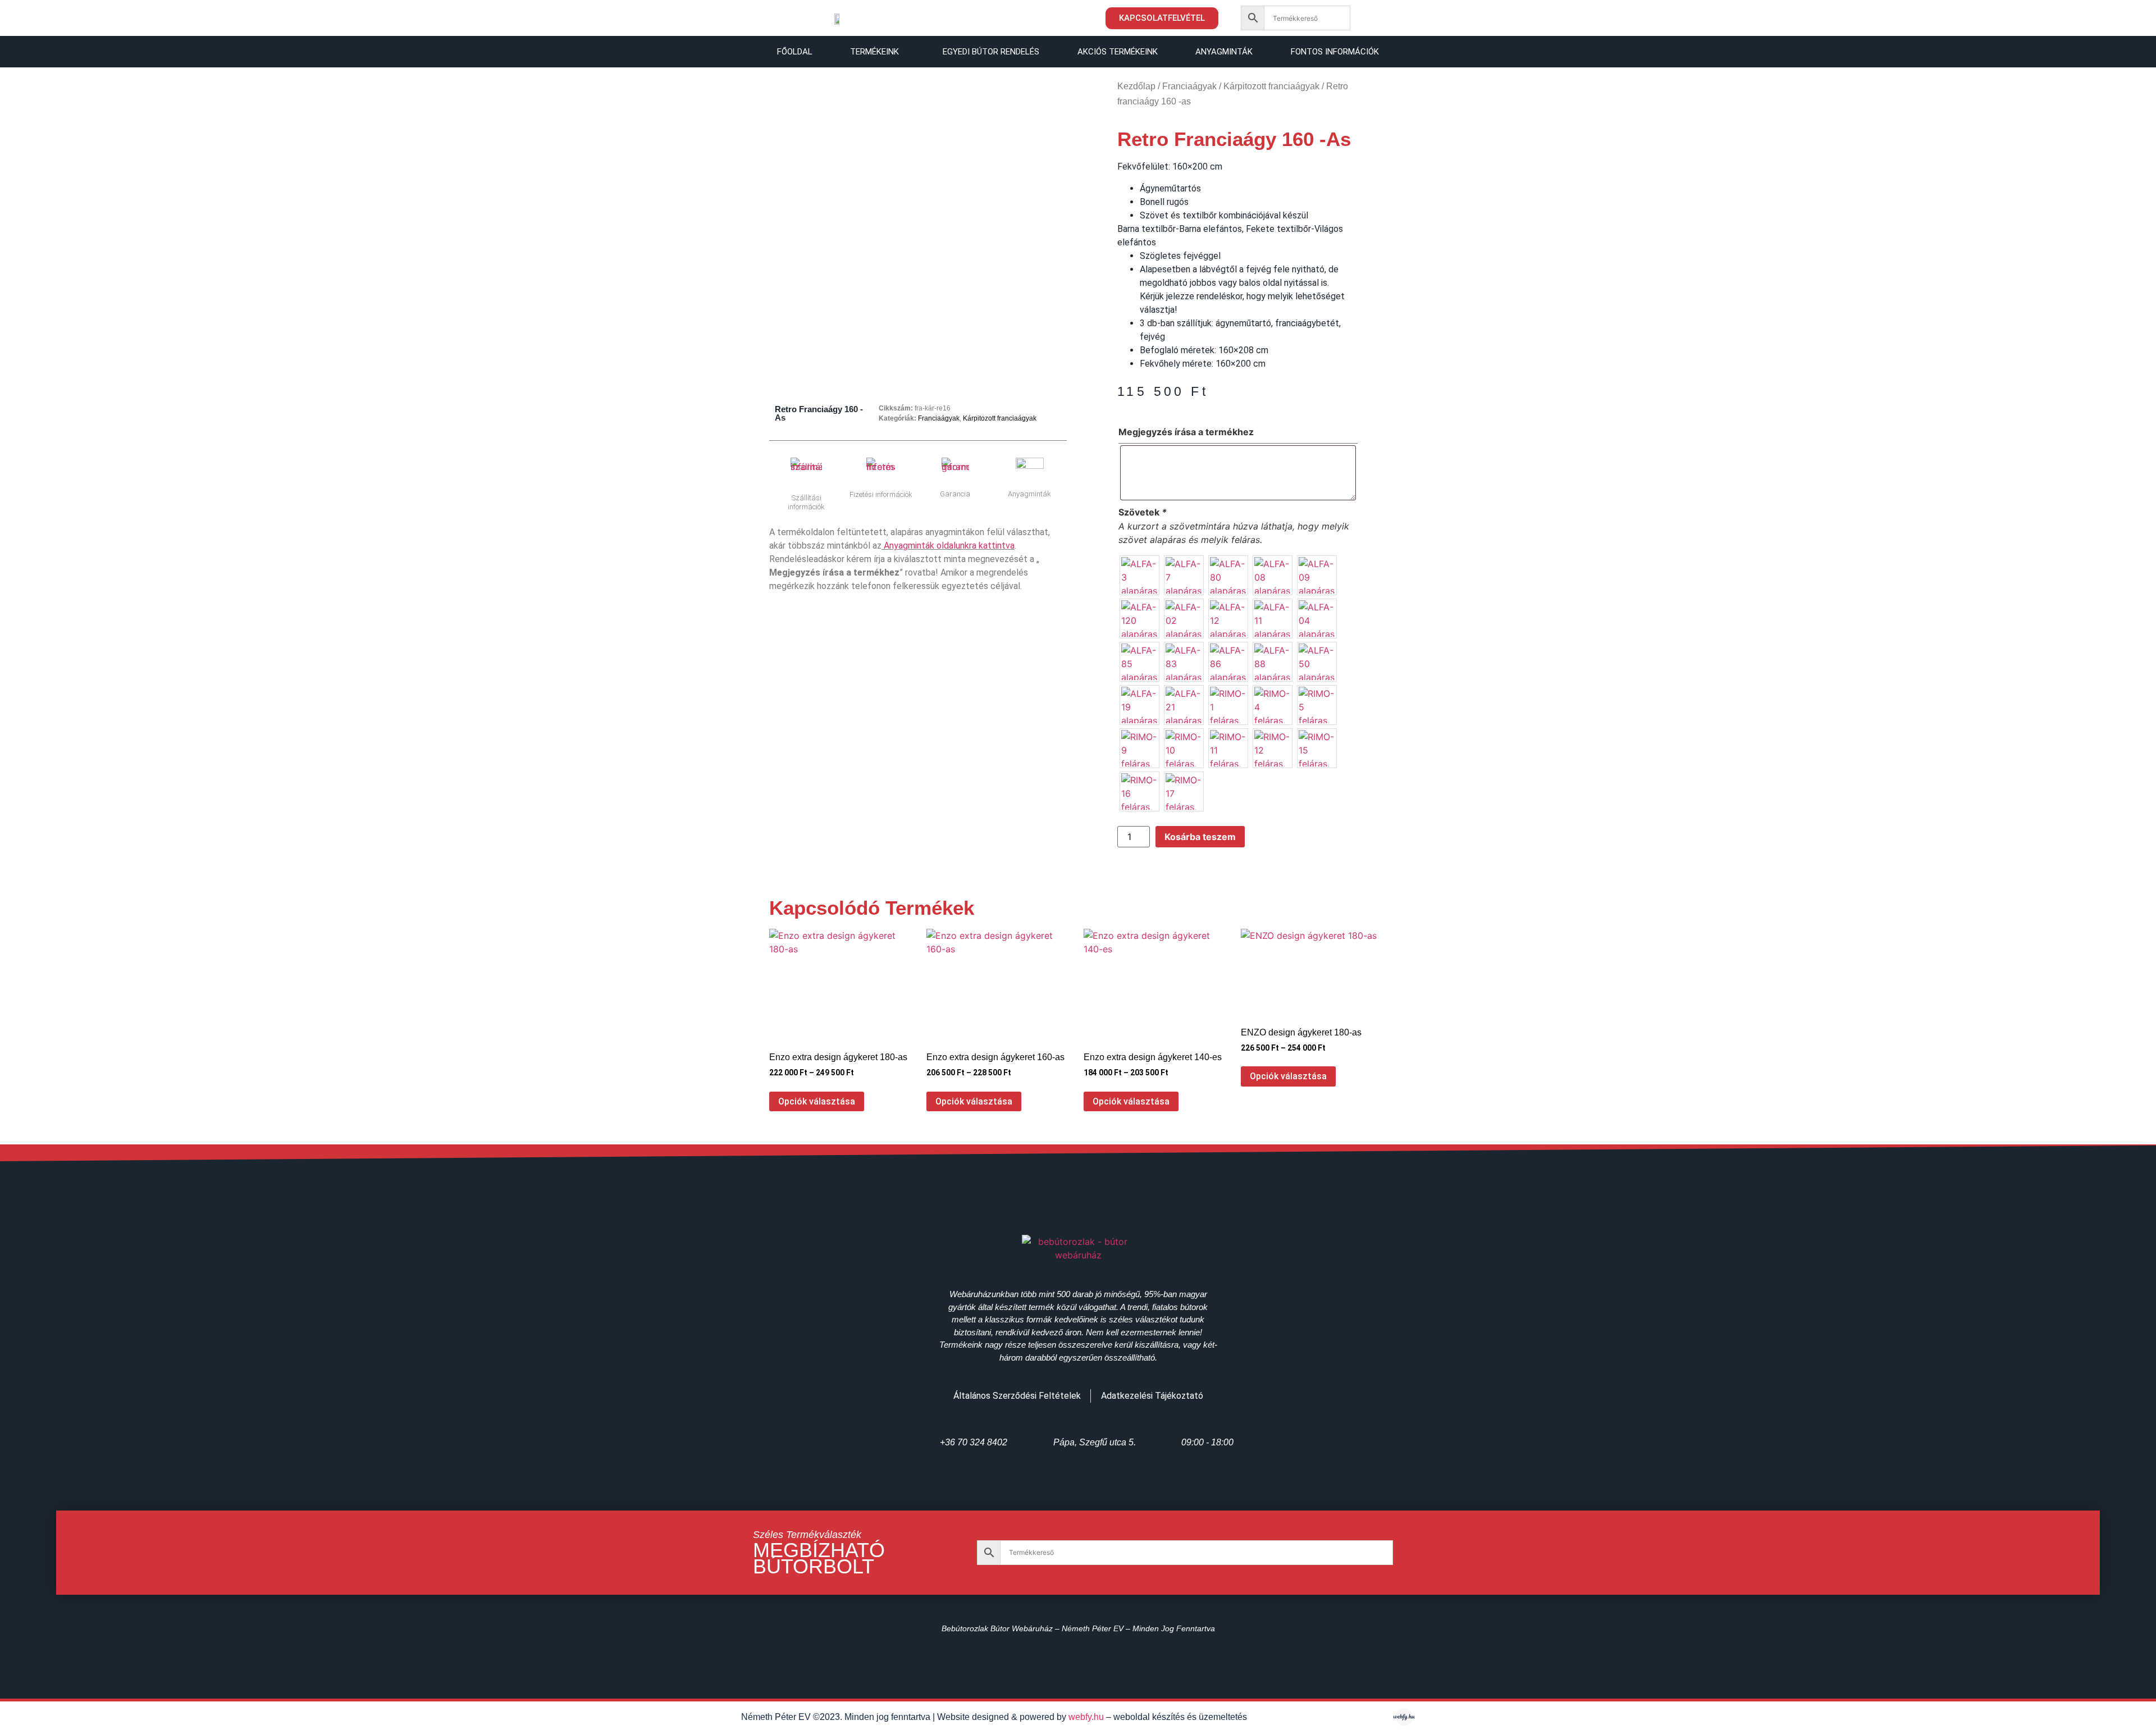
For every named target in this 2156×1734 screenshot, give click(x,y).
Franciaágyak (939, 418)
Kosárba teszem (1200, 837)
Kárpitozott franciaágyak (1000, 418)
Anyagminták (1224, 52)
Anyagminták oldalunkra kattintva (949, 546)
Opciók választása (817, 1101)
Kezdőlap (1136, 86)
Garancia (955, 494)
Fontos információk (1335, 52)
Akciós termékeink (1118, 52)
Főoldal (795, 52)
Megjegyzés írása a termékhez (1186, 432)
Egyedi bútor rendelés (991, 52)
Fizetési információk (881, 494)
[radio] (1139, 575)
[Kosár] (1377, 20)
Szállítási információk (806, 502)
